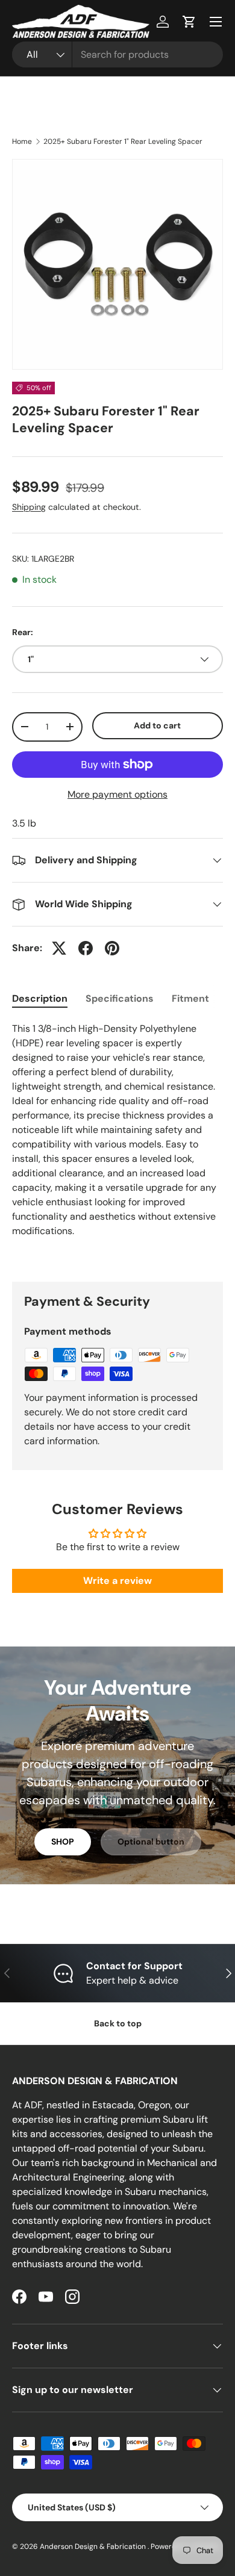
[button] (189, 22)
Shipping (29, 507)
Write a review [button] (117, 1581)
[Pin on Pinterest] (112, 948)
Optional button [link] (151, 1842)
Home (22, 141)
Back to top (118, 2023)
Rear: (23, 632)
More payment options (117, 794)
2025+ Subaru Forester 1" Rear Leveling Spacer (123, 141)
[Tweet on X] (59, 948)
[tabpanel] (117, 1142)
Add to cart (157, 725)
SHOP (63, 1842)
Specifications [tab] (120, 998)
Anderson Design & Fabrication (94, 2547)
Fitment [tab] (190, 998)
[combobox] (117, 54)
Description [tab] (40, 998)
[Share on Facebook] (86, 948)
